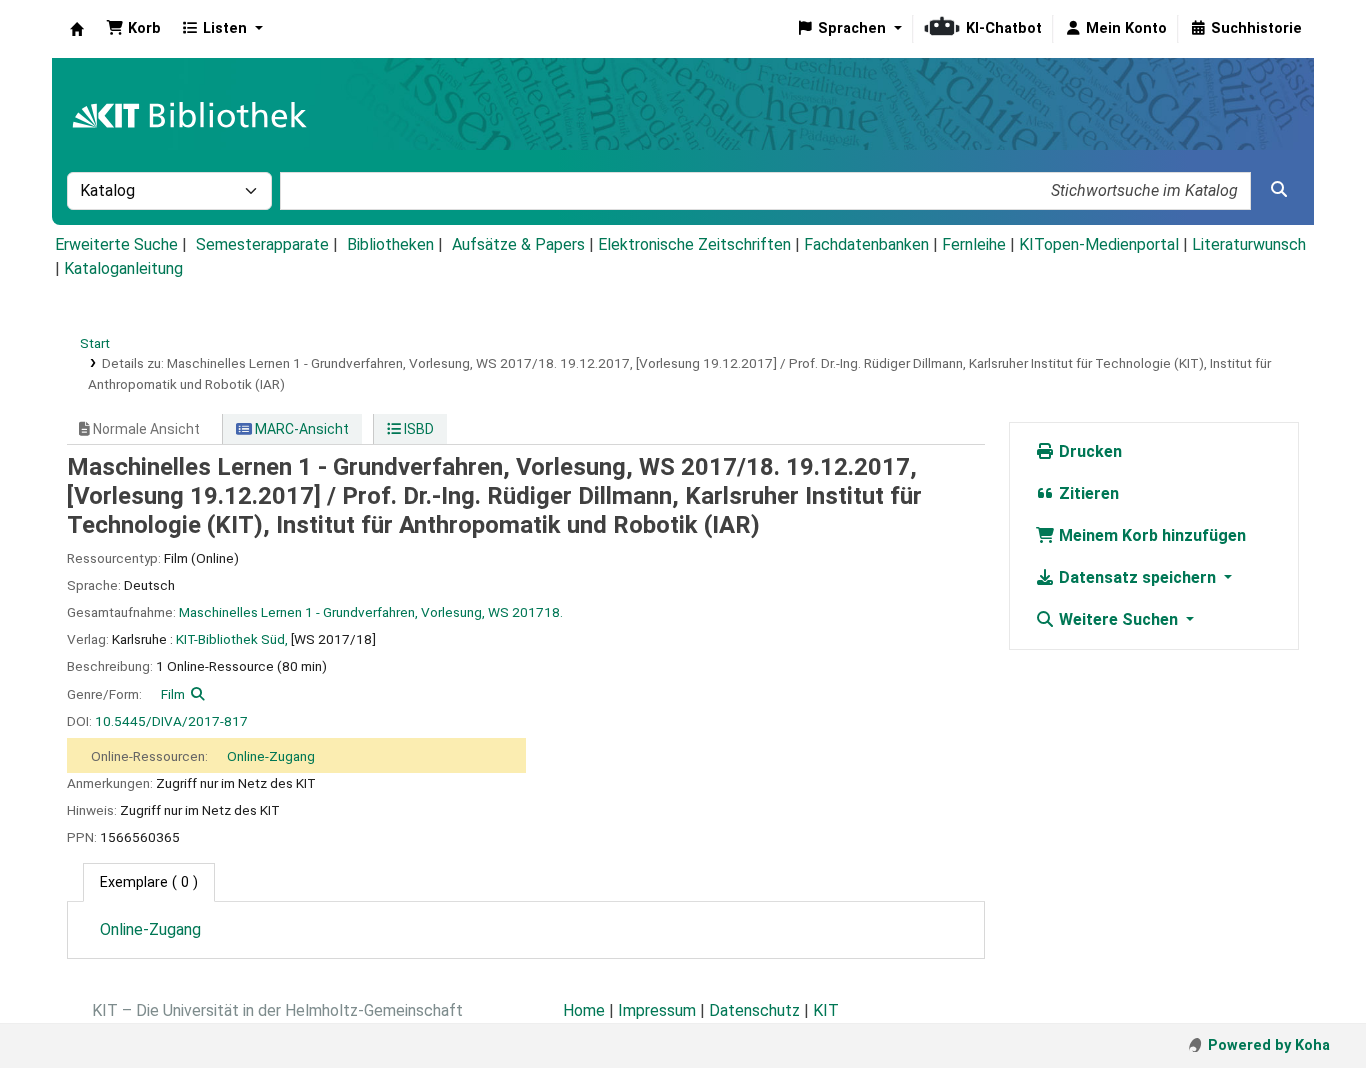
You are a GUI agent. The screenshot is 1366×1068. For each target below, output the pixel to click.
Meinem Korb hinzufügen (1150, 535)
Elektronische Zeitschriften (694, 244)
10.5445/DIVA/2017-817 (171, 721)
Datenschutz (754, 1010)
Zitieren (1087, 493)
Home (584, 1010)
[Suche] (1279, 190)
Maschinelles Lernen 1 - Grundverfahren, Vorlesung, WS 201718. (371, 612)
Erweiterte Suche (116, 244)
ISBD (417, 429)
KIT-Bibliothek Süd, (232, 639)
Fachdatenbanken (866, 244)
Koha (77, 29)
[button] (133, 29)
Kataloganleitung (123, 268)
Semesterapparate (262, 244)
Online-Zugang (271, 756)
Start (95, 343)
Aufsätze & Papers (518, 244)
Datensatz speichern (1137, 577)
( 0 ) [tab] (149, 882)
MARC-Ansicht (300, 429)
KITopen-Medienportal (1099, 244)
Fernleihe (974, 244)
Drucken (1088, 451)
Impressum (657, 1010)
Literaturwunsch (1249, 244)
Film (173, 694)
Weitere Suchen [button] (1118, 619)
